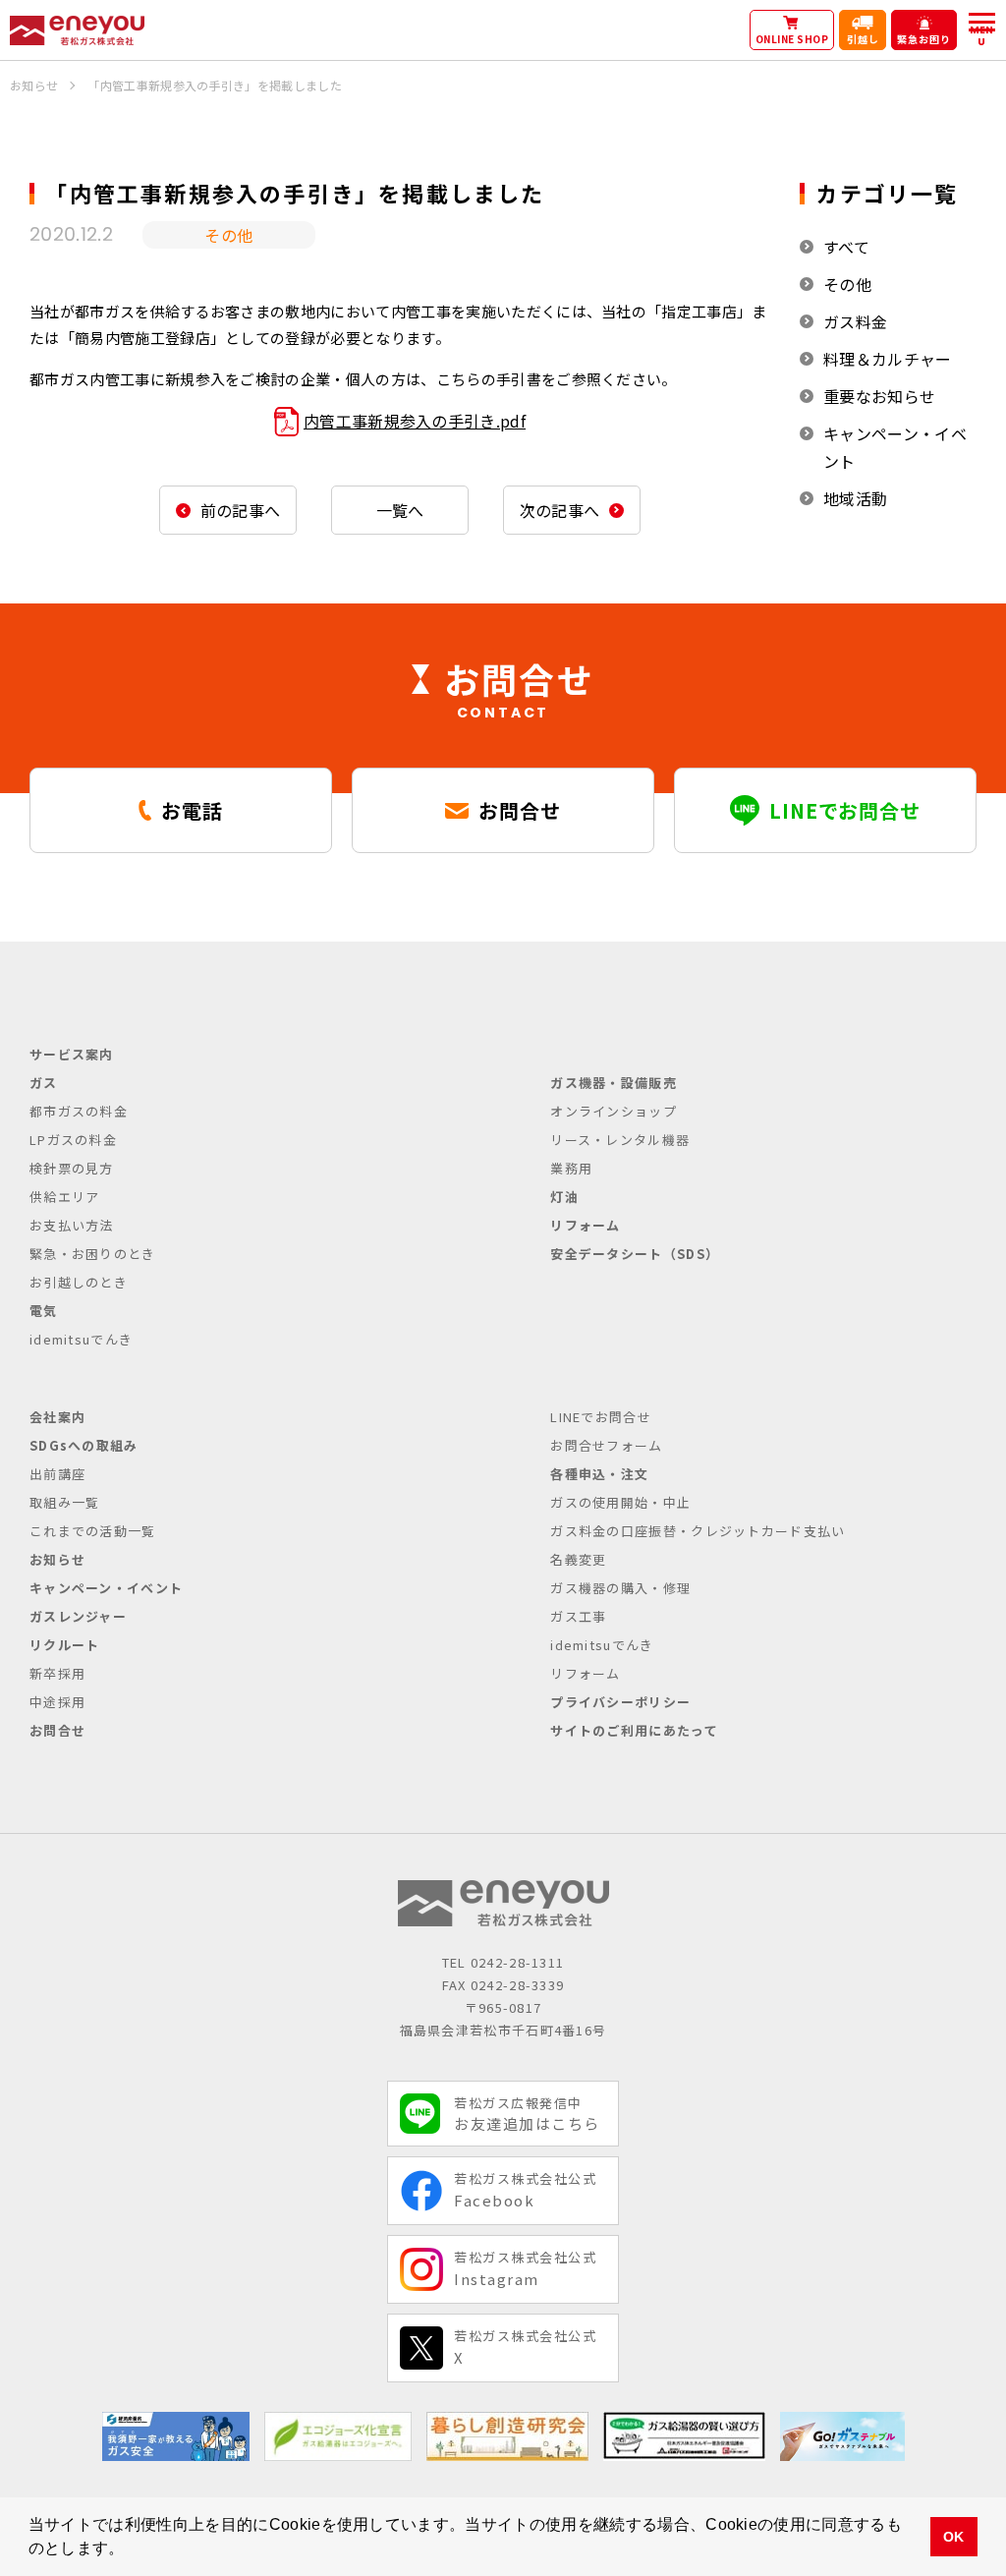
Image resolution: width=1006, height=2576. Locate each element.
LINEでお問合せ (601, 1417)
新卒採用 (57, 1673)
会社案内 (57, 1417)
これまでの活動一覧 (93, 1531)
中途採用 (57, 1702)
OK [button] (954, 2537)
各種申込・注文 (599, 1474)
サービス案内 (72, 1054)
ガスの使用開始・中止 (620, 1502)
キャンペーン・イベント (895, 447)
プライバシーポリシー (620, 1702)
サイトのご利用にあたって (634, 1730)
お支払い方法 (72, 1225)
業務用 (571, 1168)
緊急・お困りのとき (93, 1254)
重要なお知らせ (879, 396)
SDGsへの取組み (84, 1445)
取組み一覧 (65, 1502)
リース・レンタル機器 (620, 1140)
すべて (846, 247)
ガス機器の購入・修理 (620, 1588)
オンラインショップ (614, 1111)
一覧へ (400, 510)
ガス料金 (855, 321)
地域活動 (855, 498)
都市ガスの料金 (79, 1111)
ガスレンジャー (78, 1616)
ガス (44, 1083)
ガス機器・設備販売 (614, 1083)
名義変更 (578, 1559)
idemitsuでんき (81, 1339)
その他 (847, 284)
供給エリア (65, 1197)
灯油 (564, 1197)
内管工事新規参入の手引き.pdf (415, 421)
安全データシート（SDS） (635, 1254)
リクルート (65, 1645)
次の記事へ (560, 510)
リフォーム (586, 1225)
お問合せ (57, 1730)
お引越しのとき (79, 1282)
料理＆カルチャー (888, 359)
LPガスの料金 (73, 1140)
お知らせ (57, 1559)
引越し (863, 39)
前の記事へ (241, 510)
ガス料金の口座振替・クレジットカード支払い (698, 1531)
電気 (44, 1311)
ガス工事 (578, 1616)
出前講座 (57, 1474)
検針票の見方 (72, 1168)
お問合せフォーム (606, 1445)
